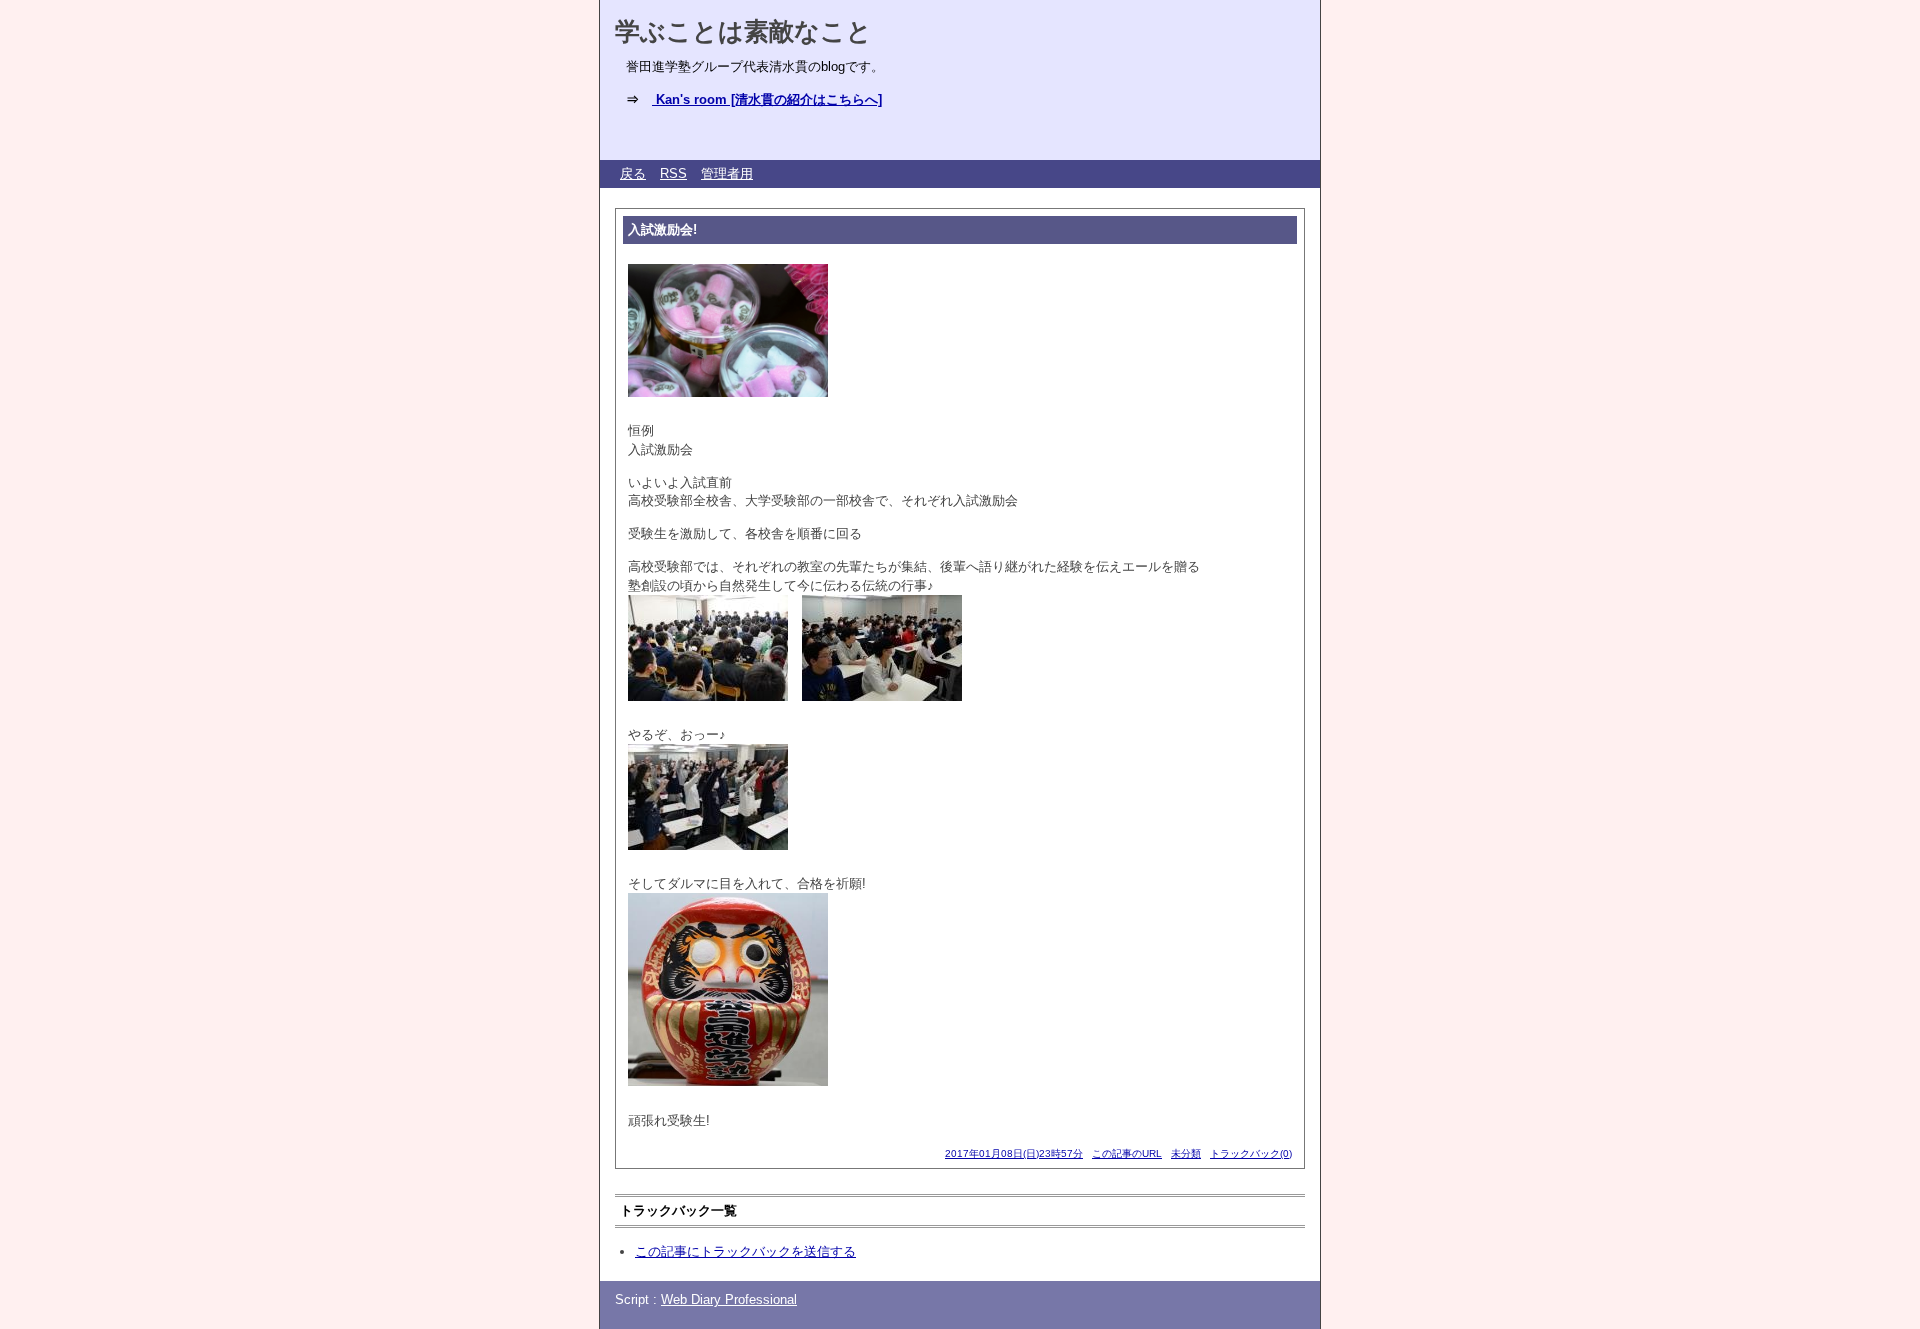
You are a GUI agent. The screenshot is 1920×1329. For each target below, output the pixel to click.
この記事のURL (1127, 1153)
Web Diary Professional (729, 1299)
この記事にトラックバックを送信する (745, 1251)
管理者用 (727, 173)
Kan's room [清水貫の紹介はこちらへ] (767, 99)
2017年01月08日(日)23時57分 (1014, 1153)
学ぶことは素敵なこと (743, 31)
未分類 (1186, 1153)
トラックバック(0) (1251, 1153)
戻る (633, 173)
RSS (673, 173)
